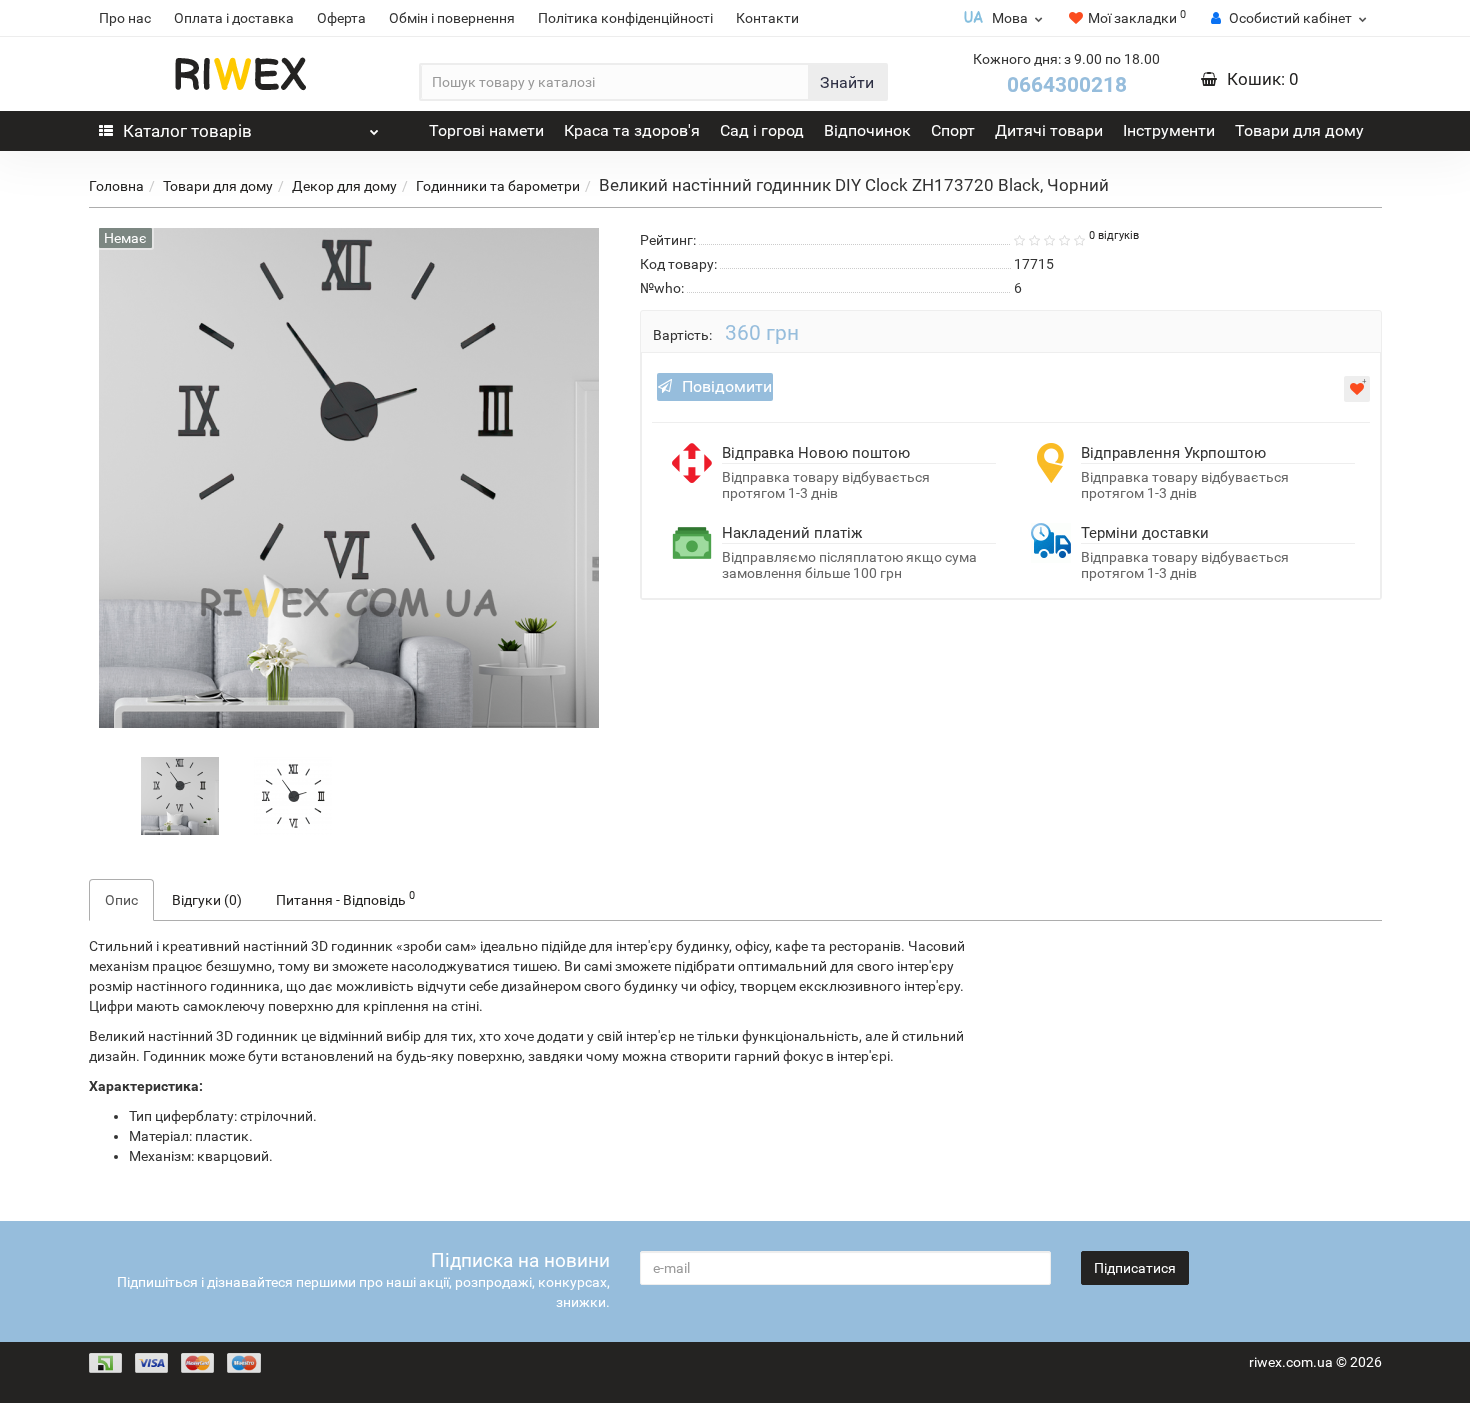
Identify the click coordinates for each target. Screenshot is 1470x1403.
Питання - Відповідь (345, 898)
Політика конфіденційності (625, 18)
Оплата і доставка (234, 18)
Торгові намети (486, 130)
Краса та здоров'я (632, 130)
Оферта (341, 18)
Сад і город (762, 130)
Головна (116, 186)
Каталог (187, 131)
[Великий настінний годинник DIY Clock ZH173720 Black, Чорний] (180, 794)
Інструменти (1169, 130)
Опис (121, 900)
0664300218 (1067, 85)
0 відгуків (1114, 235)
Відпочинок (867, 130)
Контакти (767, 18)
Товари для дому (1299, 130)
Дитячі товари (1049, 130)
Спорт (953, 130)
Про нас (125, 18)
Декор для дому (344, 186)
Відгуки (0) (207, 900)
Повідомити (727, 386)
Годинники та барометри (498, 186)
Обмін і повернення (452, 18)
